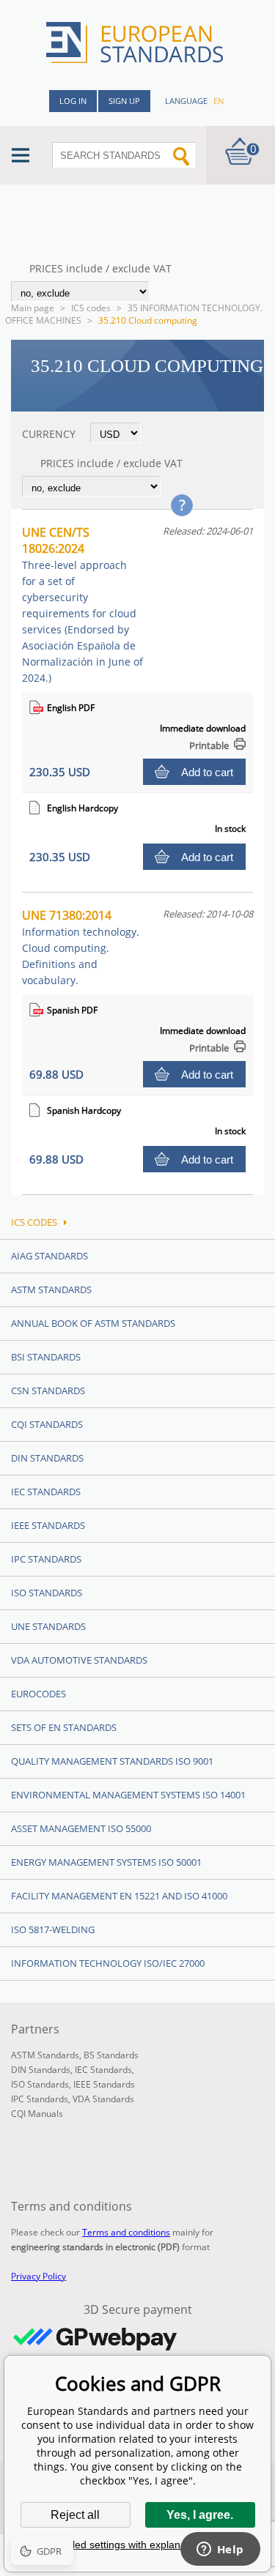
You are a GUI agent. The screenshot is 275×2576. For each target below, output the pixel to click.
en (219, 101)
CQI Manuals (37, 2114)
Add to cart (207, 772)
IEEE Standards (48, 1525)
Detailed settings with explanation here (138, 2545)
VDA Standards (103, 2099)
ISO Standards (47, 1593)
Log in (73, 101)
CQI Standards (47, 1424)
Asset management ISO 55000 (81, 1828)
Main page (33, 308)
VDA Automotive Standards (79, 1660)
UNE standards (48, 1626)
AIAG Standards (49, 1256)
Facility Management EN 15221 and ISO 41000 (119, 1896)
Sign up (124, 101)
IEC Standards (46, 1492)
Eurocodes (38, 1694)
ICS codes (91, 308)
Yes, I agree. (200, 2515)
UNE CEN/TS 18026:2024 (82, 604)
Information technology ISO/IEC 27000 (108, 1963)
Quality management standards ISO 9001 (112, 1761)
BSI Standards (46, 1357)
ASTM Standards (51, 1289)
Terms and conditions (126, 2232)
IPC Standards (46, 1559)
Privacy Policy (38, 2276)
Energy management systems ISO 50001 (106, 1862)
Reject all (75, 2515)
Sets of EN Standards (64, 1727)
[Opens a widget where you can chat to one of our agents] (220, 2550)
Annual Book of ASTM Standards (93, 1323)
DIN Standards (47, 1458)
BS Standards (111, 2055)
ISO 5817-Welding (53, 1929)
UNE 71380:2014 (81, 947)
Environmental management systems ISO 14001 (128, 1795)
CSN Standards (48, 1391)
